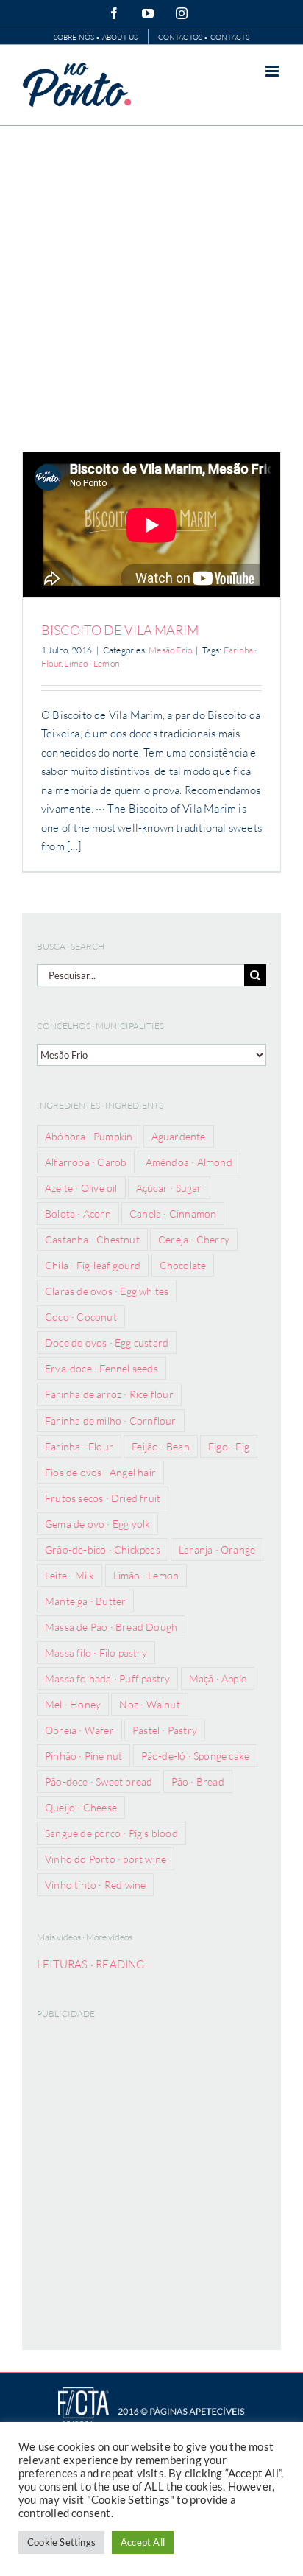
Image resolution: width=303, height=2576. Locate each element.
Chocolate (183, 1265)
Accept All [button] (143, 2542)
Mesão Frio (170, 650)
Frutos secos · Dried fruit (103, 1498)
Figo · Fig (229, 1446)
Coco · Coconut (81, 1317)
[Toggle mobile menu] (273, 71)
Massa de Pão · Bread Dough (111, 1627)
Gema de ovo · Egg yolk (97, 1524)
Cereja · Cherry (194, 1239)
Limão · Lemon (92, 663)
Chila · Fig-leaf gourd (93, 1265)
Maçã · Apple (218, 1678)
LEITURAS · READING (91, 1964)
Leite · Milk (69, 1575)
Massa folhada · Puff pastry (107, 1678)
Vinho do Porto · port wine (106, 1859)
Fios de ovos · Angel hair (100, 1472)
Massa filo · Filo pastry (96, 1653)
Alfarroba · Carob (86, 1162)
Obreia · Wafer (79, 1730)
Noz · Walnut (149, 1704)
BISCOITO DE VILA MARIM (120, 630)
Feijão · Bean (161, 1446)
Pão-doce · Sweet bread (99, 1782)
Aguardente (179, 1136)
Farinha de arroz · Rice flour (109, 1394)
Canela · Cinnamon (173, 1214)
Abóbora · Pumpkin (89, 1136)
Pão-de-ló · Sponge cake (196, 1756)
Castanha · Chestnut (92, 1239)
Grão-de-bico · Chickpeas (103, 1550)
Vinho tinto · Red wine (95, 1885)
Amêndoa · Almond (189, 1162)
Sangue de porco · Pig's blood (111, 1833)
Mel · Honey (73, 1704)
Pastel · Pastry (165, 1730)
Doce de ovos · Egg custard (107, 1343)
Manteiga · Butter (85, 1601)
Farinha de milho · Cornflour (111, 1421)
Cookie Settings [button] (61, 2542)
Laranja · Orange (217, 1550)
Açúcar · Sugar (169, 1188)
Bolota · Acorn (78, 1214)
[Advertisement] (151, 285)
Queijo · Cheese (81, 1807)
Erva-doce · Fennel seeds (101, 1368)
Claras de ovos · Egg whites (107, 1291)
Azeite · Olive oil (81, 1188)
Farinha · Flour (79, 1446)
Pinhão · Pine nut (83, 1756)
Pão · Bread (198, 1782)
